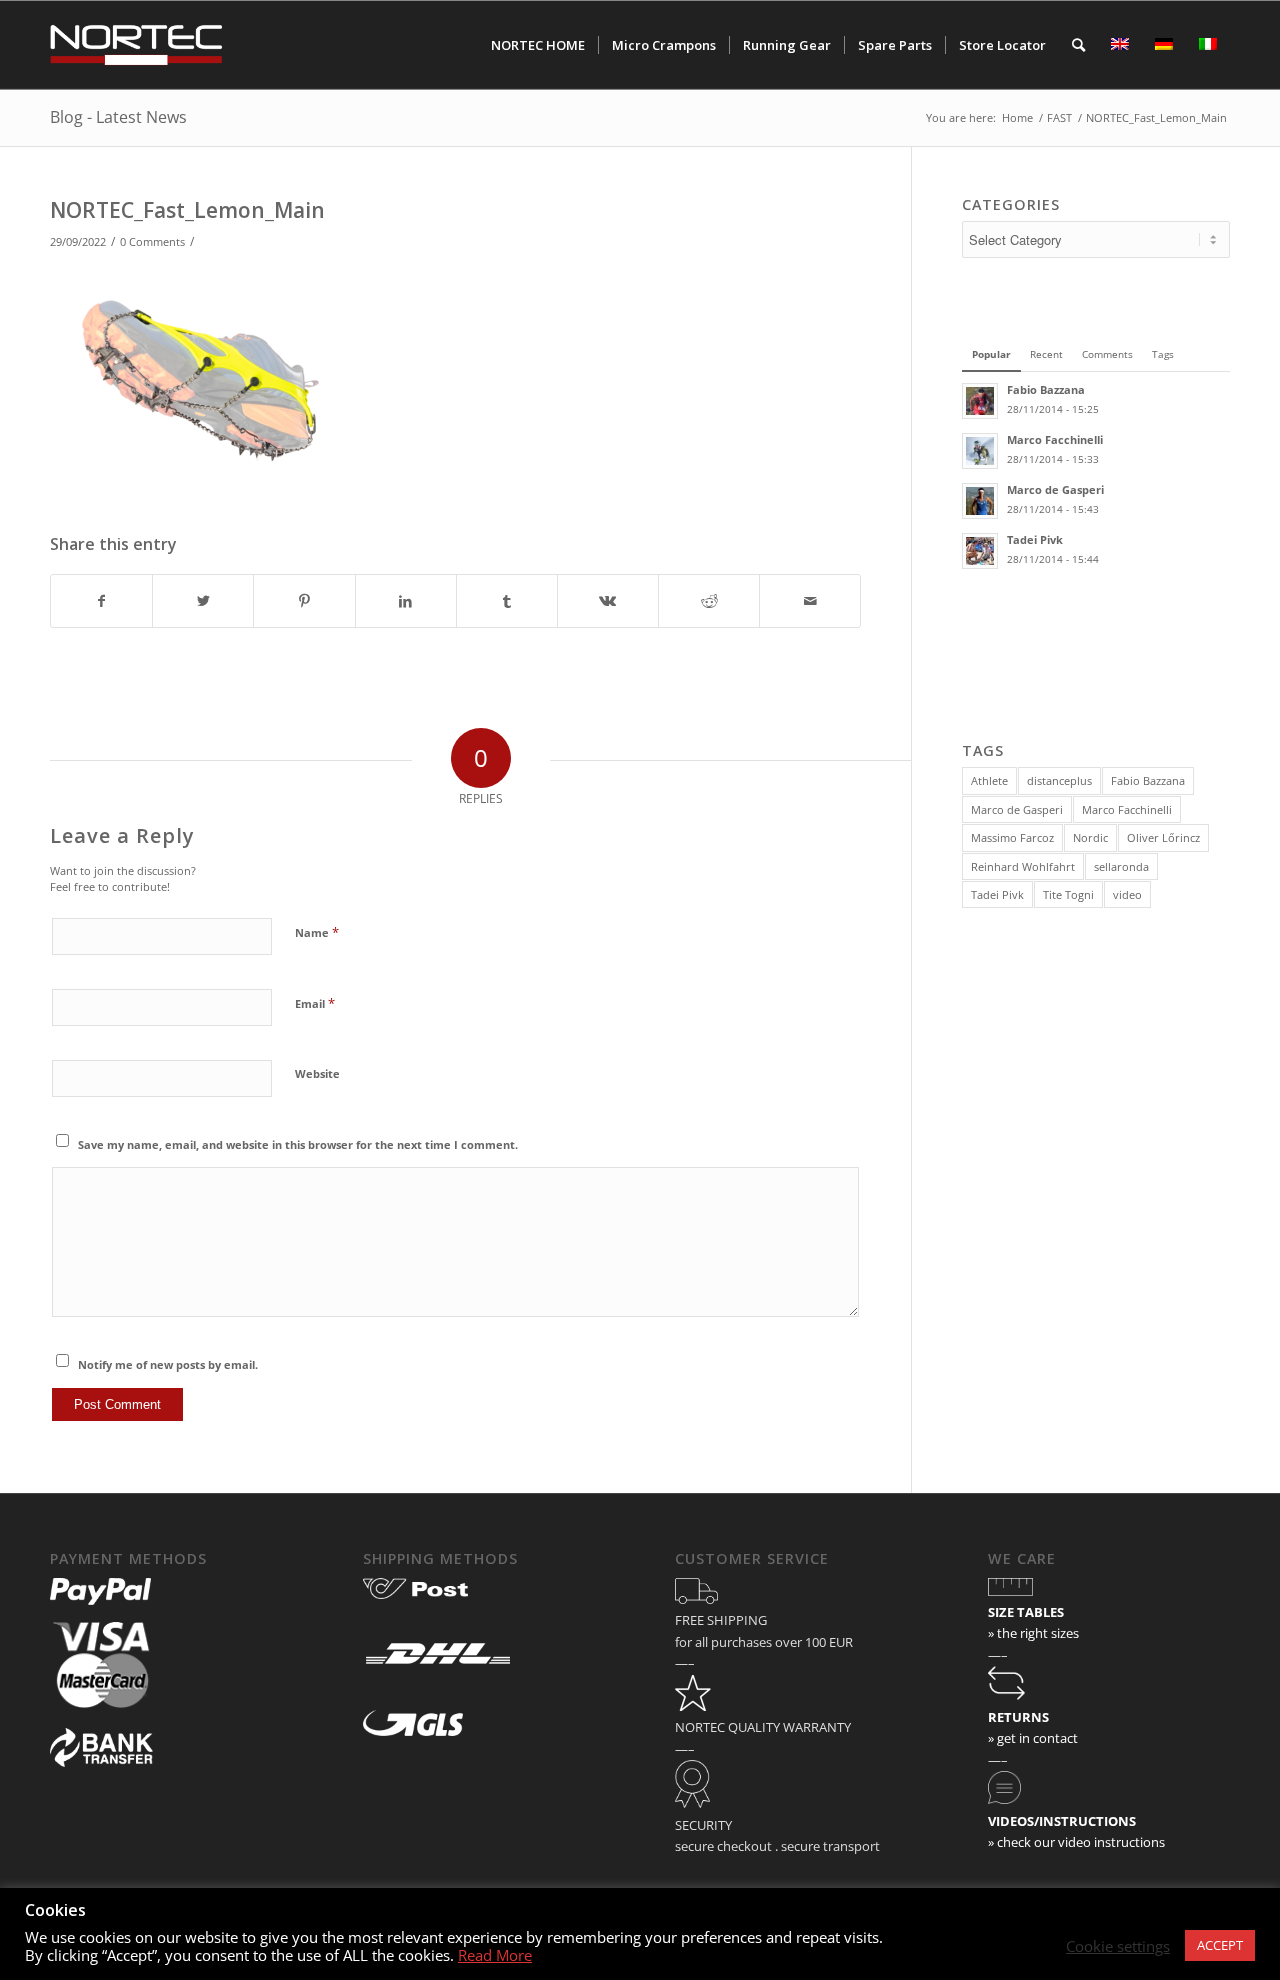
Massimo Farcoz (1012, 837)
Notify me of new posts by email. (168, 1364)
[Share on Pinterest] (304, 601)
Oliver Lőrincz (1163, 837)
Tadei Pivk (997, 894)
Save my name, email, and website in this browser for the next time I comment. (298, 1144)
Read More (495, 1955)
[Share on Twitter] (203, 601)
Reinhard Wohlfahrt (1023, 866)
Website (317, 1073)
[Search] (1078, 45)
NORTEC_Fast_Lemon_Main (187, 210)
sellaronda (1121, 866)
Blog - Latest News (118, 117)
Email (315, 1003)
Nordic (1090, 837)
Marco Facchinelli (1127, 809)
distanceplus (1059, 780)
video (1127, 894)
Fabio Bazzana (1148, 780)
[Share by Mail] (810, 601)
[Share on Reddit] (709, 601)
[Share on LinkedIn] (406, 601)
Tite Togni (1068, 894)
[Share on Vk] (608, 601)
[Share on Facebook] (101, 601)
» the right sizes (1033, 1633)
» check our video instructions (1076, 1842)
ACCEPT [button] (1220, 1945)
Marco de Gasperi (1017, 809)
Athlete (989, 780)
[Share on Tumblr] (507, 601)
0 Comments (152, 242)
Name (317, 932)
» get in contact (1033, 1738)
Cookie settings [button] (1118, 1946)
